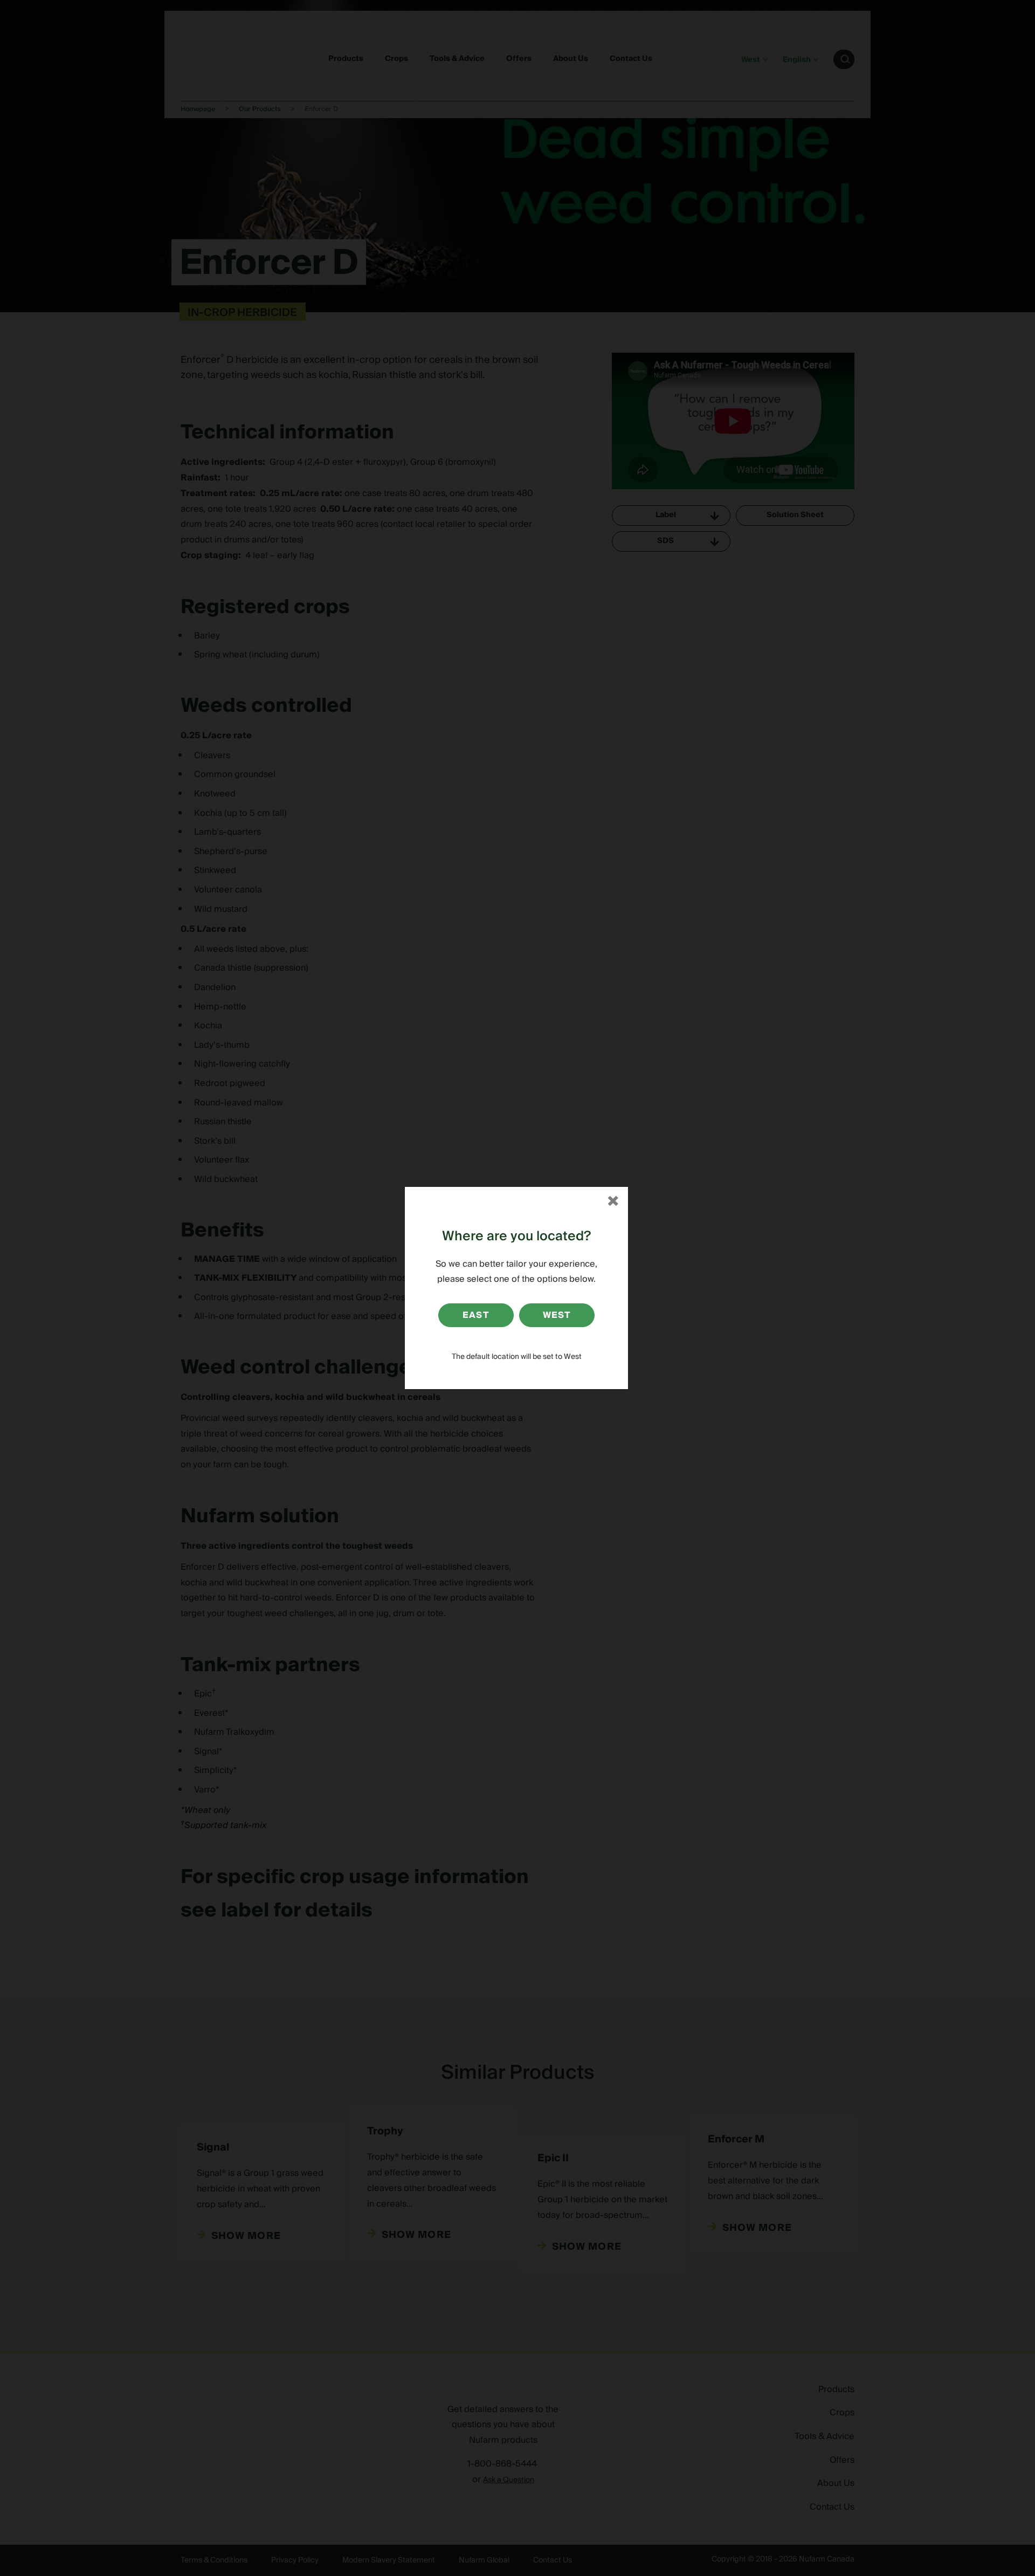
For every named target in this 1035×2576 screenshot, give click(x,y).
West (557, 1315)
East (476, 1315)
